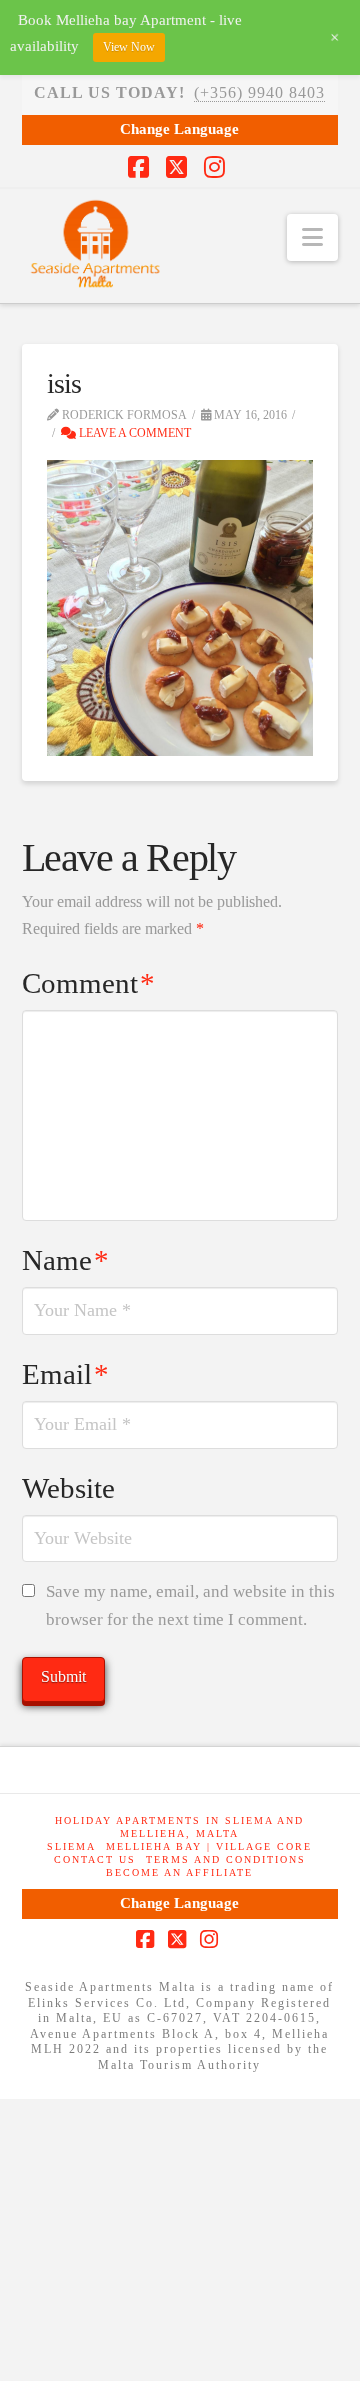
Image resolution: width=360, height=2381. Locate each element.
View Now (129, 47)
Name (65, 1260)
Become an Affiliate (179, 1872)
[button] (312, 237)
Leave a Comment (133, 433)
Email (65, 1374)
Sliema (71, 1846)
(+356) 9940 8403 (259, 92)
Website (68, 1488)
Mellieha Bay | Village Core (209, 1846)
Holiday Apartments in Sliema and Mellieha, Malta (179, 1827)
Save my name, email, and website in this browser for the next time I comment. (190, 1606)
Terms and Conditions (226, 1859)
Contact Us (95, 1859)
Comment (88, 983)
